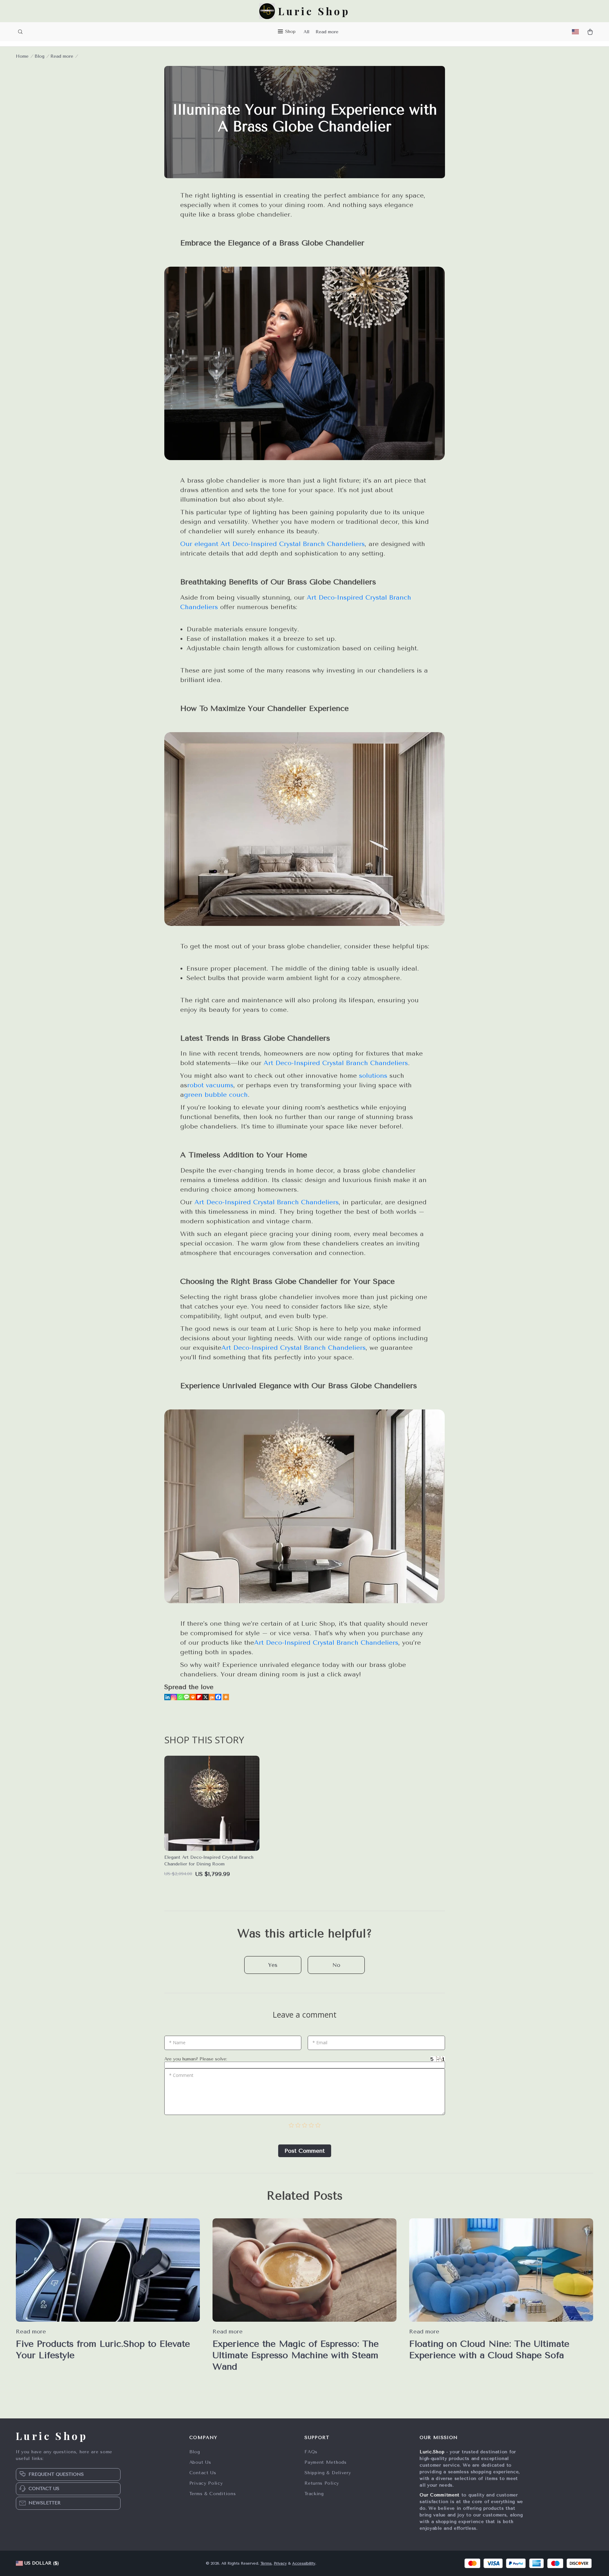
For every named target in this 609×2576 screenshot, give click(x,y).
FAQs (311, 2452)
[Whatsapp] (180, 1697)
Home (22, 56)
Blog (39, 56)
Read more (327, 32)
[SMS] (187, 1697)
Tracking (314, 2494)
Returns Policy (322, 2483)
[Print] (193, 1697)
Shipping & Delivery (328, 2473)
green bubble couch (216, 1095)
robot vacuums (210, 1085)
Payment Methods (326, 2462)
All (306, 32)
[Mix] (212, 1697)
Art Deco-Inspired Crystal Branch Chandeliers (336, 1063)
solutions (373, 1076)
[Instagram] (174, 1697)
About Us (200, 2462)
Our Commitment (440, 2495)
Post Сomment (305, 2151)
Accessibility (304, 2563)
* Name (177, 2043)
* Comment (181, 2075)
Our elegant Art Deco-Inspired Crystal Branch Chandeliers (272, 544)
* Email (320, 2043)
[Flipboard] (199, 1697)
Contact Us (203, 2473)
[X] (206, 1697)
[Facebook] (218, 1697)
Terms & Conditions (213, 2494)
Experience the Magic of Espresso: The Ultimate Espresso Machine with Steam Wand (296, 2355)
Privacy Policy (206, 2483)
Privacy (280, 2563)
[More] (226, 1697)
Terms (266, 2563)
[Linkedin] (167, 1697)
